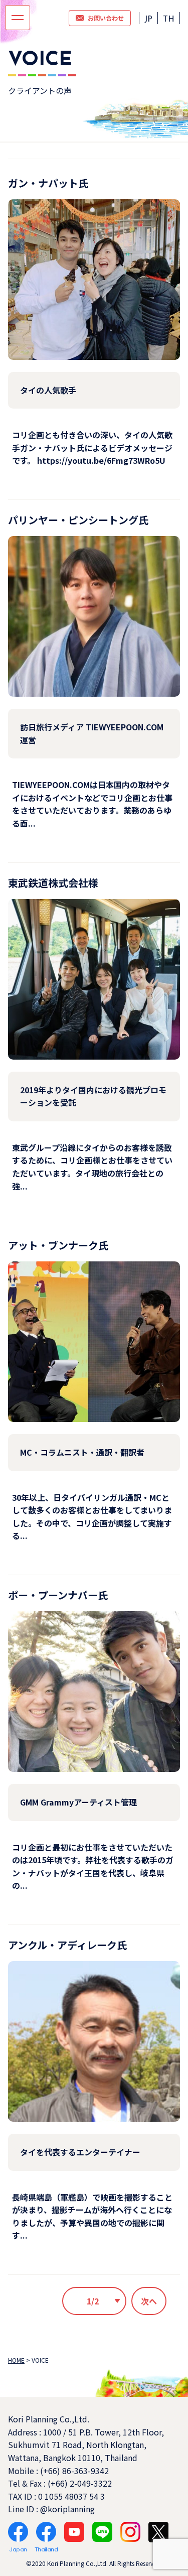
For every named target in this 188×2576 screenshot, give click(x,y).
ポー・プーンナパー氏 (58, 1595)
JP (148, 20)
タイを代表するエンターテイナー (80, 2152)
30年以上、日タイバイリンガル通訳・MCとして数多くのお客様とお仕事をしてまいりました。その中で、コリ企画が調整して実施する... (92, 1517)
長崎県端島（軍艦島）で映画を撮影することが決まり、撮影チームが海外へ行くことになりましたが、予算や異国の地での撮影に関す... (92, 2216)
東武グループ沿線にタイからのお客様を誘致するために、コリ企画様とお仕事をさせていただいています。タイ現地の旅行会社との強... (92, 1167)
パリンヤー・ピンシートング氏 (78, 520)
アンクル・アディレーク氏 (67, 1945)
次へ (149, 2301)
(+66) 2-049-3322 (80, 2483)
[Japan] (18, 2532)
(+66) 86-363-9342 (74, 2471)
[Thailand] (46, 2532)
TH (169, 20)
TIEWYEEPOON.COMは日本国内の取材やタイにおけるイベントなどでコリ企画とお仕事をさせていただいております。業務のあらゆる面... (92, 804)
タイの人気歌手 (48, 390)
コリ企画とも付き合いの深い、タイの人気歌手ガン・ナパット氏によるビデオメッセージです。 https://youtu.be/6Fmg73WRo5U (92, 447)
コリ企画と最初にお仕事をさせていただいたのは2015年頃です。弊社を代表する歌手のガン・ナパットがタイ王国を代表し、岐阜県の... (93, 1866)
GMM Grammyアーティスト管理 (78, 1802)
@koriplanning (67, 2509)
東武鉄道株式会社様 (53, 883)
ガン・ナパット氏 (48, 183)
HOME (16, 2360)
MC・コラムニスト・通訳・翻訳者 (82, 1452)
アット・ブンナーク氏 (58, 1245)
